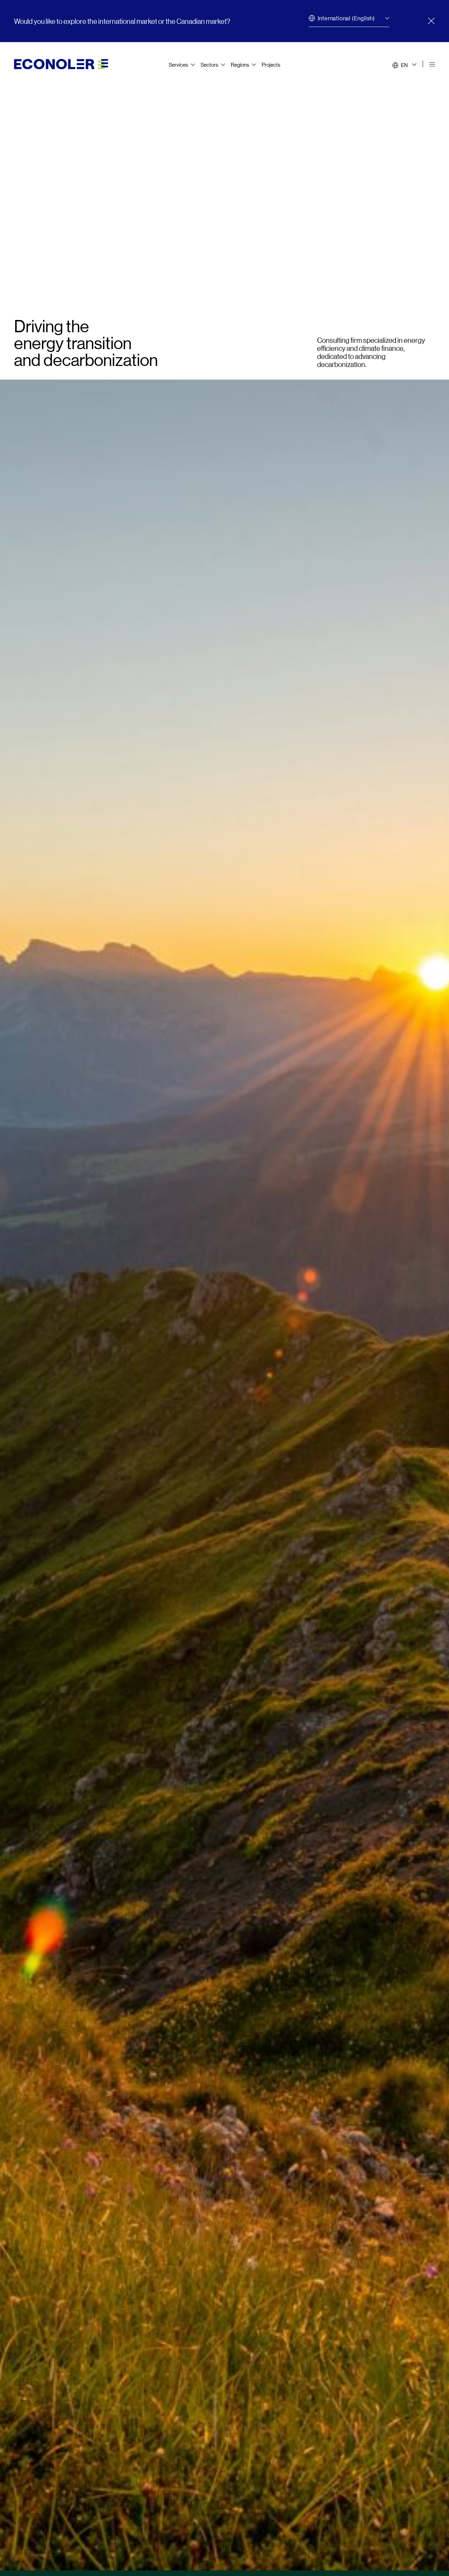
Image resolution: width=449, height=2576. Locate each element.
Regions (240, 64)
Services (178, 64)
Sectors (209, 64)
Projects (271, 64)
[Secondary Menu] (432, 65)
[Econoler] (61, 63)
